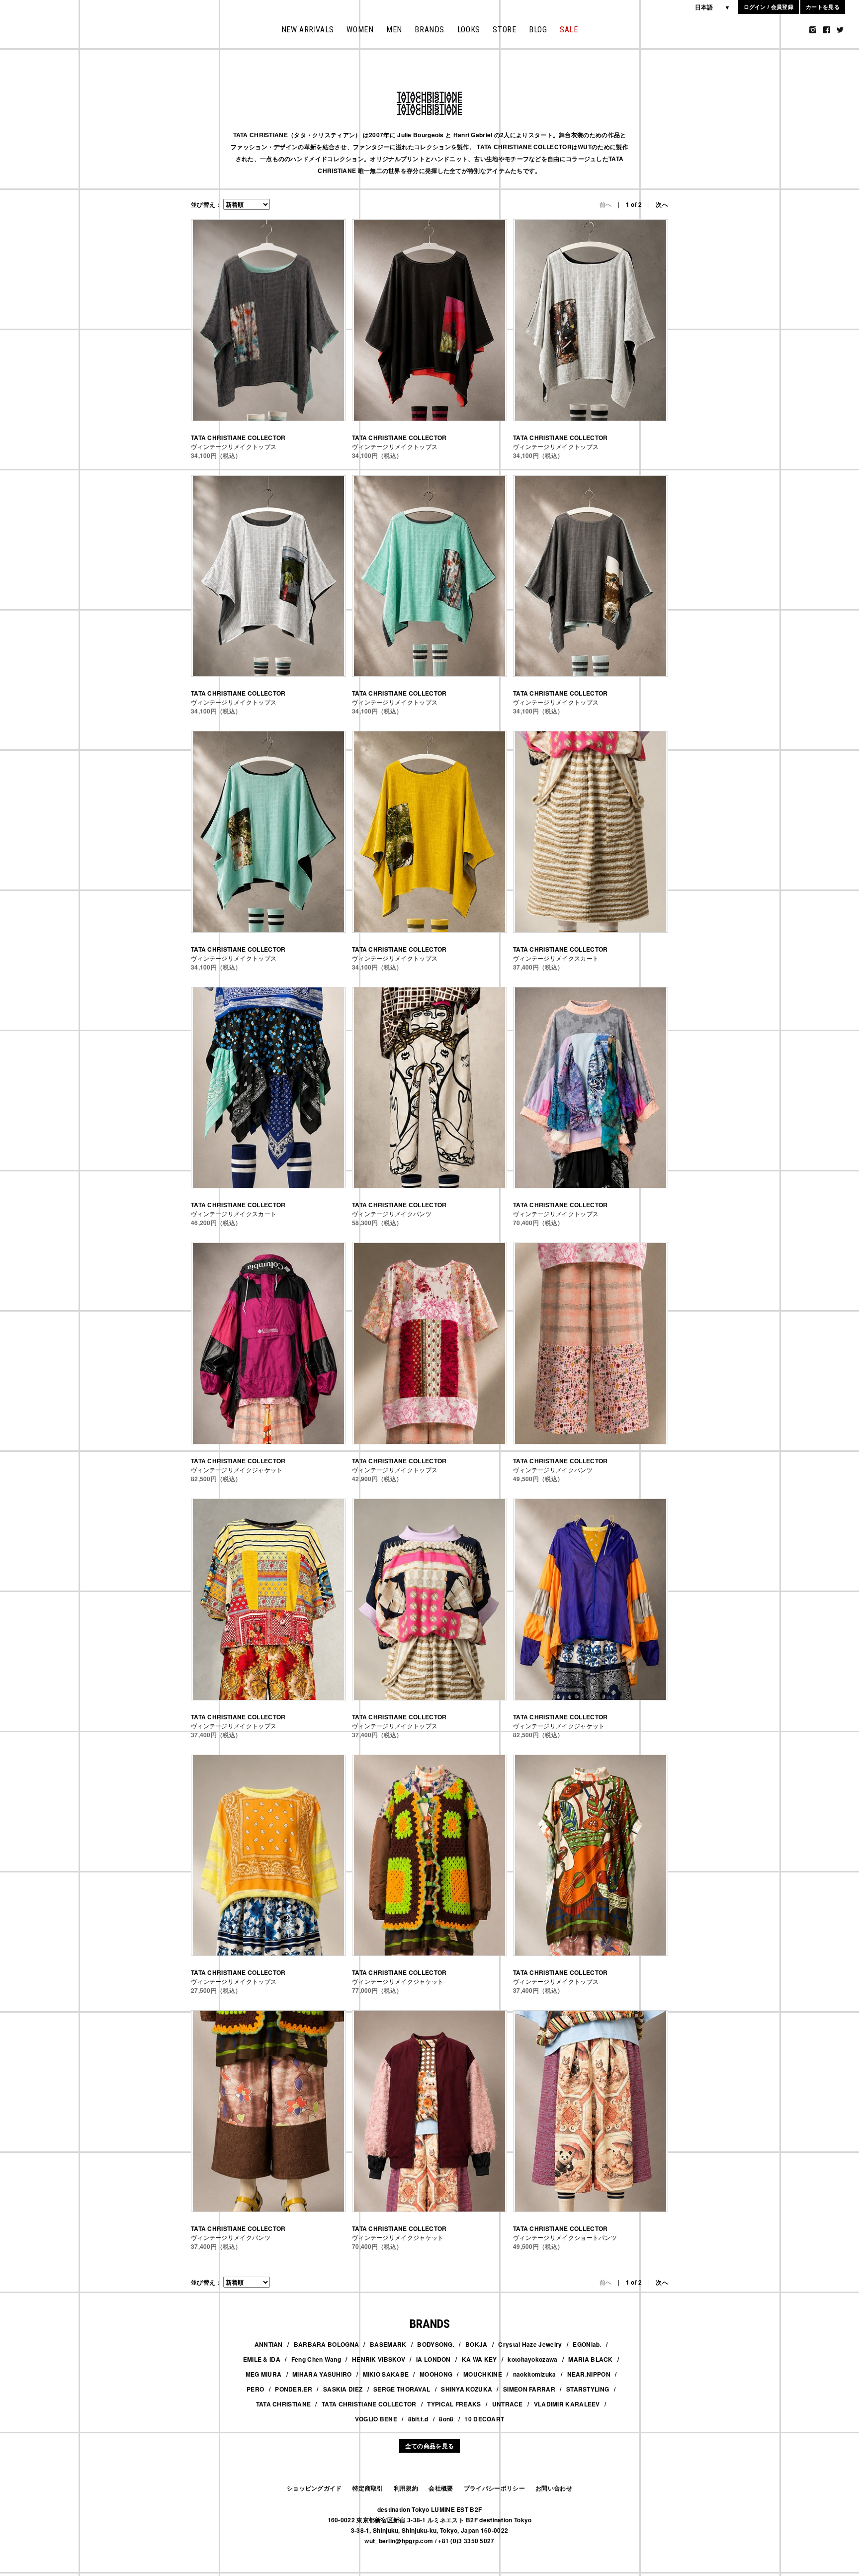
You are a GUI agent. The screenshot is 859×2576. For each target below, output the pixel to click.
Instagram (813, 30)
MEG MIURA (264, 2374)
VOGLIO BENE (376, 2419)
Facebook (827, 30)
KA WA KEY (479, 2359)
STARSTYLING (588, 2389)
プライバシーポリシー (494, 2488)
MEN (394, 30)
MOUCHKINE (483, 2374)
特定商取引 (368, 2488)
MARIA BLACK (590, 2359)
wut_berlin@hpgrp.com (399, 2541)
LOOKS (469, 30)
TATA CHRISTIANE (284, 2404)
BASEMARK (388, 2344)
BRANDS (429, 30)
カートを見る (823, 7)
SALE (569, 30)
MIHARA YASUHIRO (322, 2374)
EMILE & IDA (262, 2359)
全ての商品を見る (429, 2446)
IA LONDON (433, 2359)
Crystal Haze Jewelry (530, 2344)
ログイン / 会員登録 (769, 7)
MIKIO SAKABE (386, 2374)
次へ (662, 204)
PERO (255, 2389)
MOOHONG (436, 2374)
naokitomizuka (535, 2374)
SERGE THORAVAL (402, 2389)
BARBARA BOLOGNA (327, 2344)
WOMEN (360, 30)
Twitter (840, 30)
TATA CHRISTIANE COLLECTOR (369, 2404)
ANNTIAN (269, 2344)
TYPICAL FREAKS (454, 2404)
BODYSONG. (436, 2344)
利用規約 (406, 2488)
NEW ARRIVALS (308, 30)
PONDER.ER (294, 2389)
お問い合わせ (554, 2488)
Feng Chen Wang (316, 2359)
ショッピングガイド (314, 2488)
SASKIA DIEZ (343, 2389)
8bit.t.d (418, 2419)
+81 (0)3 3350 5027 (466, 2541)
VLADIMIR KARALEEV (567, 2404)
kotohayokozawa (532, 2359)
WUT (38, 24)
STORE (504, 30)
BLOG (538, 30)
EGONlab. (587, 2344)
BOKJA (476, 2344)
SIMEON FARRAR (529, 2389)
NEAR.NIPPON (589, 2374)
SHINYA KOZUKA (467, 2389)
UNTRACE (508, 2404)
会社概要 (441, 2488)
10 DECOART (484, 2419)
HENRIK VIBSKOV (379, 2359)
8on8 (446, 2419)
